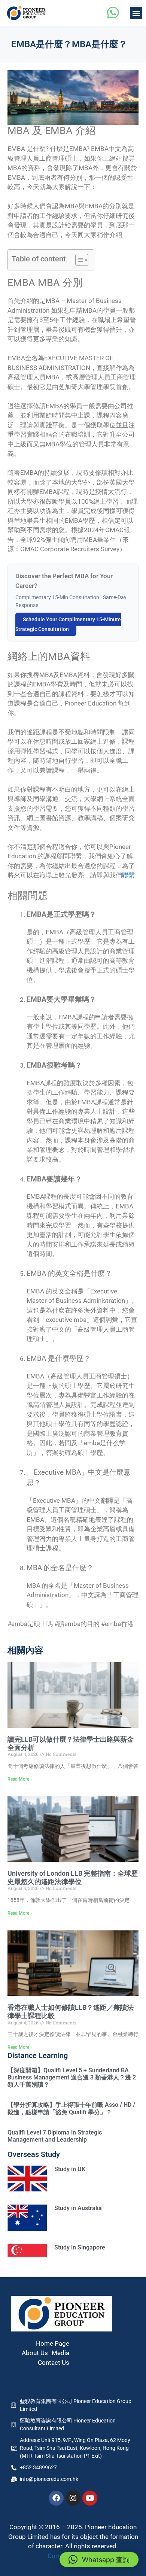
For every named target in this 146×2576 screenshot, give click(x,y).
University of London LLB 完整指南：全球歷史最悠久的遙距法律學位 (73, 1877)
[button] (136, 13)
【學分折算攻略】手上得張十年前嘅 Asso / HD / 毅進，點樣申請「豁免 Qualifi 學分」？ (71, 2108)
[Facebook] (56, 2498)
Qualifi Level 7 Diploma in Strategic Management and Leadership (55, 2136)
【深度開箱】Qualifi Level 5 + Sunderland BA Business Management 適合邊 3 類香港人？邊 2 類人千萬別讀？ (72, 2077)
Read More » (20, 1779)
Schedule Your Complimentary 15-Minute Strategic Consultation (68, 624)
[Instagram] (73, 2498)
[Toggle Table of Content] (78, 260)
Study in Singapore (80, 2247)
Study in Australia (78, 2208)
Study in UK (70, 2169)
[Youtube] (90, 2498)
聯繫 (128, 875)
